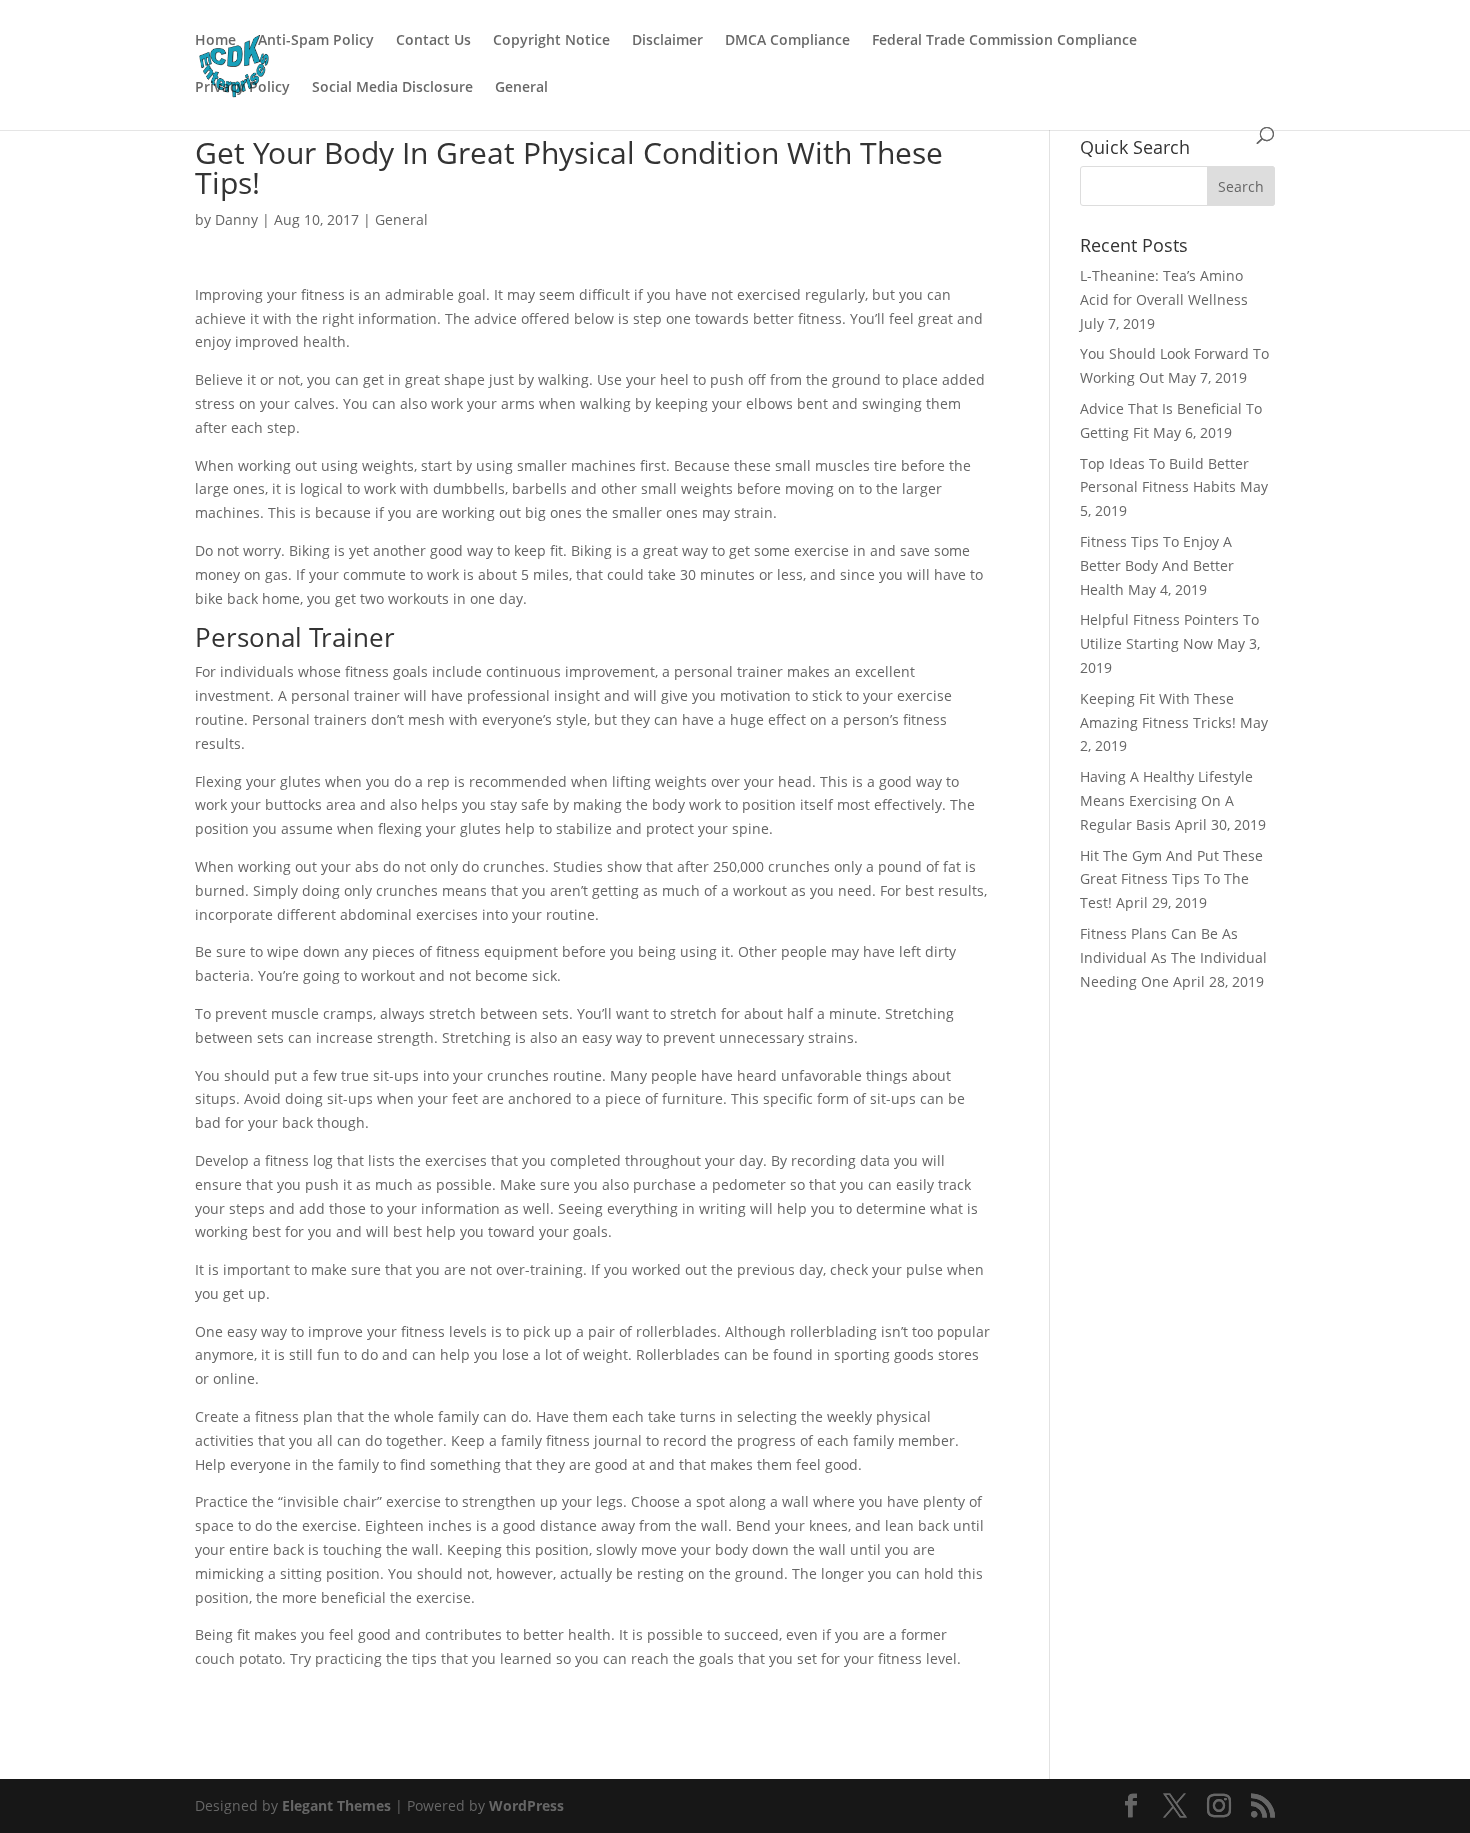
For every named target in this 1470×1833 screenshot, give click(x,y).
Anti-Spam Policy (316, 41)
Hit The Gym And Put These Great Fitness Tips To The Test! (1171, 879)
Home (215, 41)
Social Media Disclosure (392, 88)
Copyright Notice (551, 41)
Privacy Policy (242, 88)
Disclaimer (667, 41)
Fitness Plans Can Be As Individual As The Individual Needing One (1173, 957)
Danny (236, 219)
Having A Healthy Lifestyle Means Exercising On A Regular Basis (1166, 800)
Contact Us (433, 41)
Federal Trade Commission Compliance (1004, 41)
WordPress (526, 1805)
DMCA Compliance (787, 41)
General (521, 88)
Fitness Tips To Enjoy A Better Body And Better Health (1157, 565)
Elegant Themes (336, 1805)
